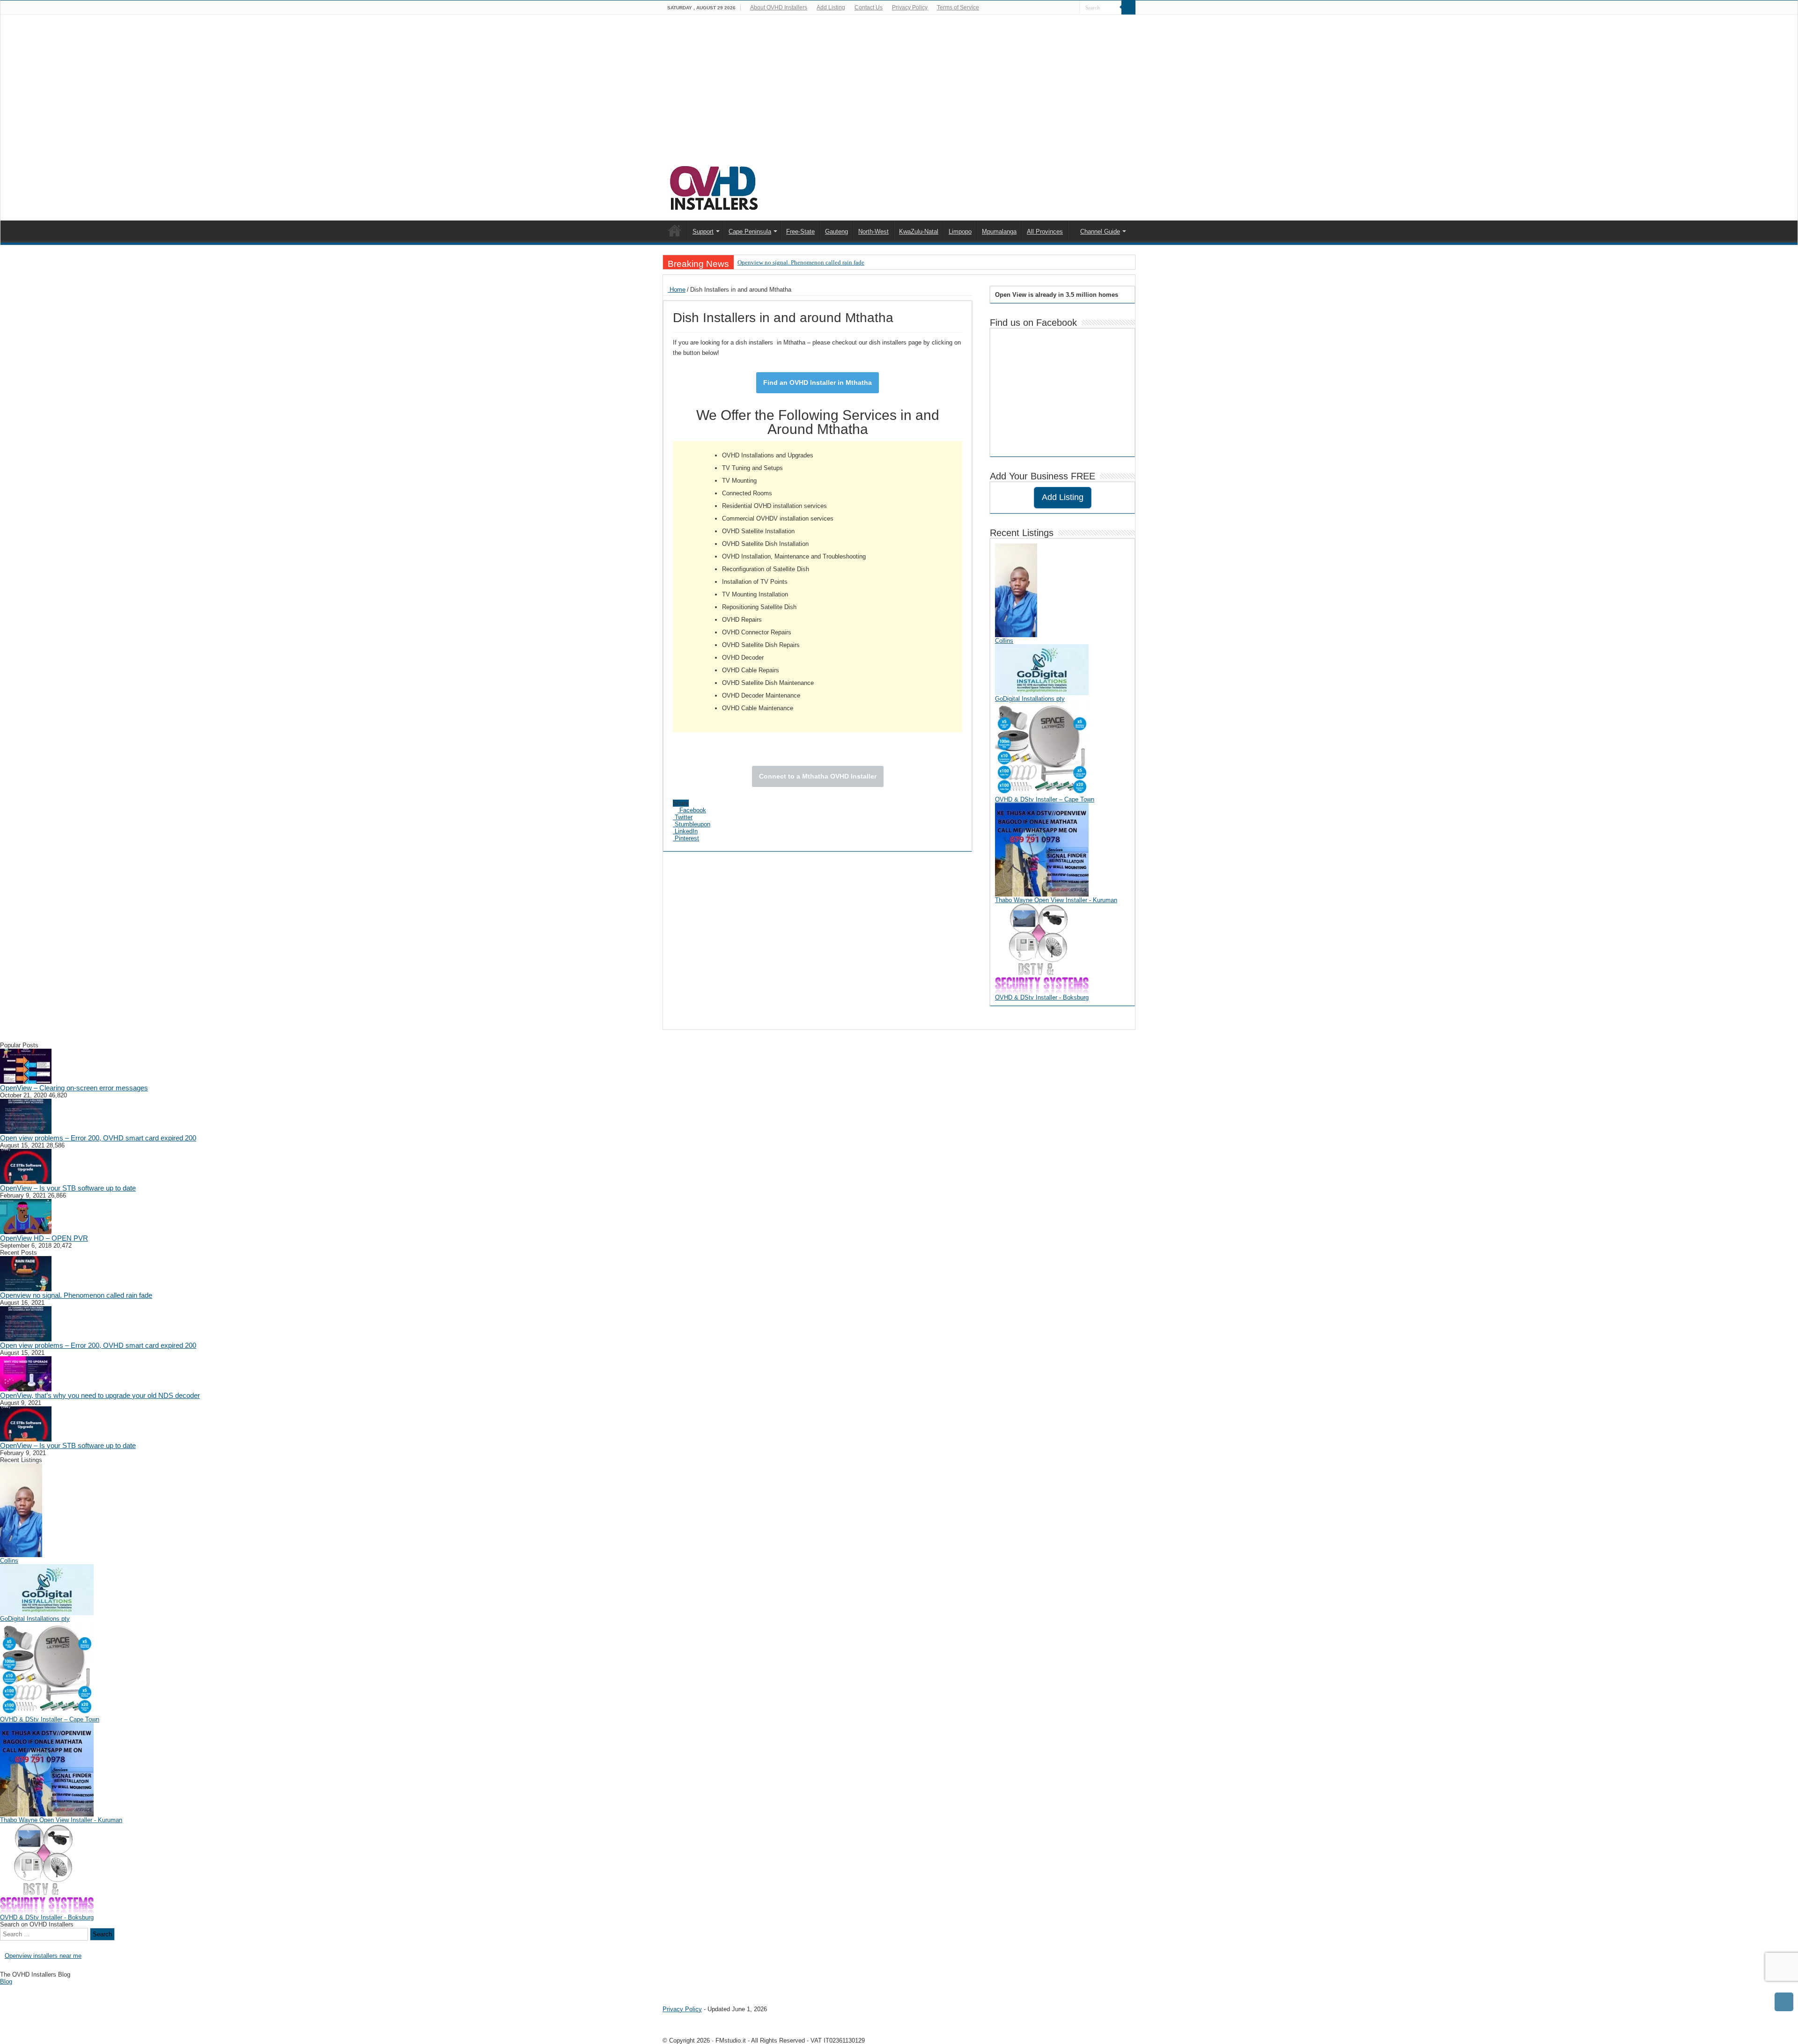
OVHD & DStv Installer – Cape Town (1045, 799)
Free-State (800, 232)
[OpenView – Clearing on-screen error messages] (26, 1066)
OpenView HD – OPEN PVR (44, 1238)
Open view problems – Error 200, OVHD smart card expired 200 (98, 1138)
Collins (1004, 641)
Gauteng (836, 232)
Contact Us (869, 7)
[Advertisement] (899, 95)
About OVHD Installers (779, 7)
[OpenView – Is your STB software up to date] (26, 1166)
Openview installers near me (43, 1956)
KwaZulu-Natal (919, 232)
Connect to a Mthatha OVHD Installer (818, 776)
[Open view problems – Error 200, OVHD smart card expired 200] (26, 1116)
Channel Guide (1100, 232)
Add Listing (831, 7)
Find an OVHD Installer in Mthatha (818, 382)
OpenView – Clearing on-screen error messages (74, 1088)
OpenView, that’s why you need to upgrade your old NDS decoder (100, 1395)
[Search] (1128, 7)
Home (677, 290)
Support (703, 232)
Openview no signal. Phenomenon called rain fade (801, 262)
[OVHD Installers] (715, 186)
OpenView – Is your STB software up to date (68, 1188)
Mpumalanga (999, 232)
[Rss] (1064, 8)
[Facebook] (1072, 8)
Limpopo (960, 232)
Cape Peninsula (750, 232)
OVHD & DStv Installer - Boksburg (1042, 997)
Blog (6, 1982)
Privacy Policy (910, 7)
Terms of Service (958, 7)
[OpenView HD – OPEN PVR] (26, 1216)
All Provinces (1045, 232)
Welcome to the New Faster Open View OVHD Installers (675, 230)
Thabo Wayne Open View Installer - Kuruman (1056, 900)
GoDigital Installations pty (1030, 699)
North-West (873, 232)
